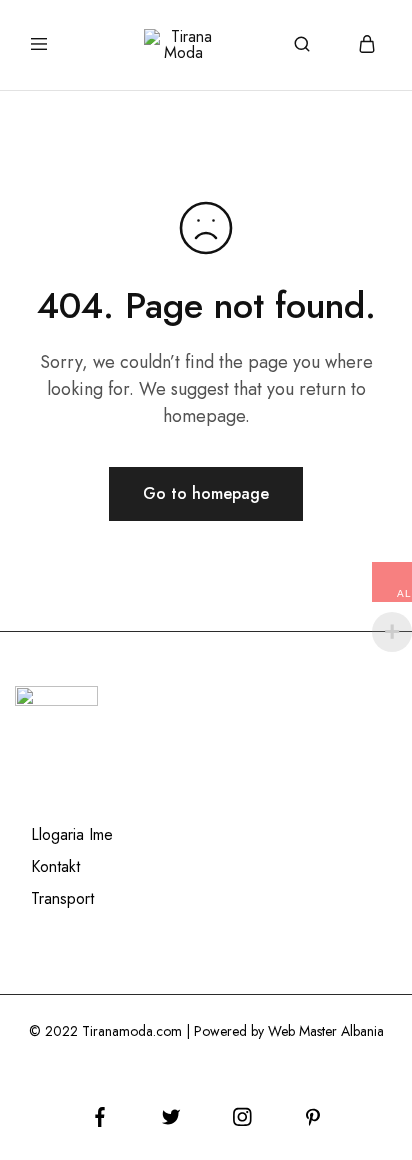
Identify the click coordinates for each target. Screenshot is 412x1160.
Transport (62, 898)
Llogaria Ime (72, 834)
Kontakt (55, 866)
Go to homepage (206, 493)
